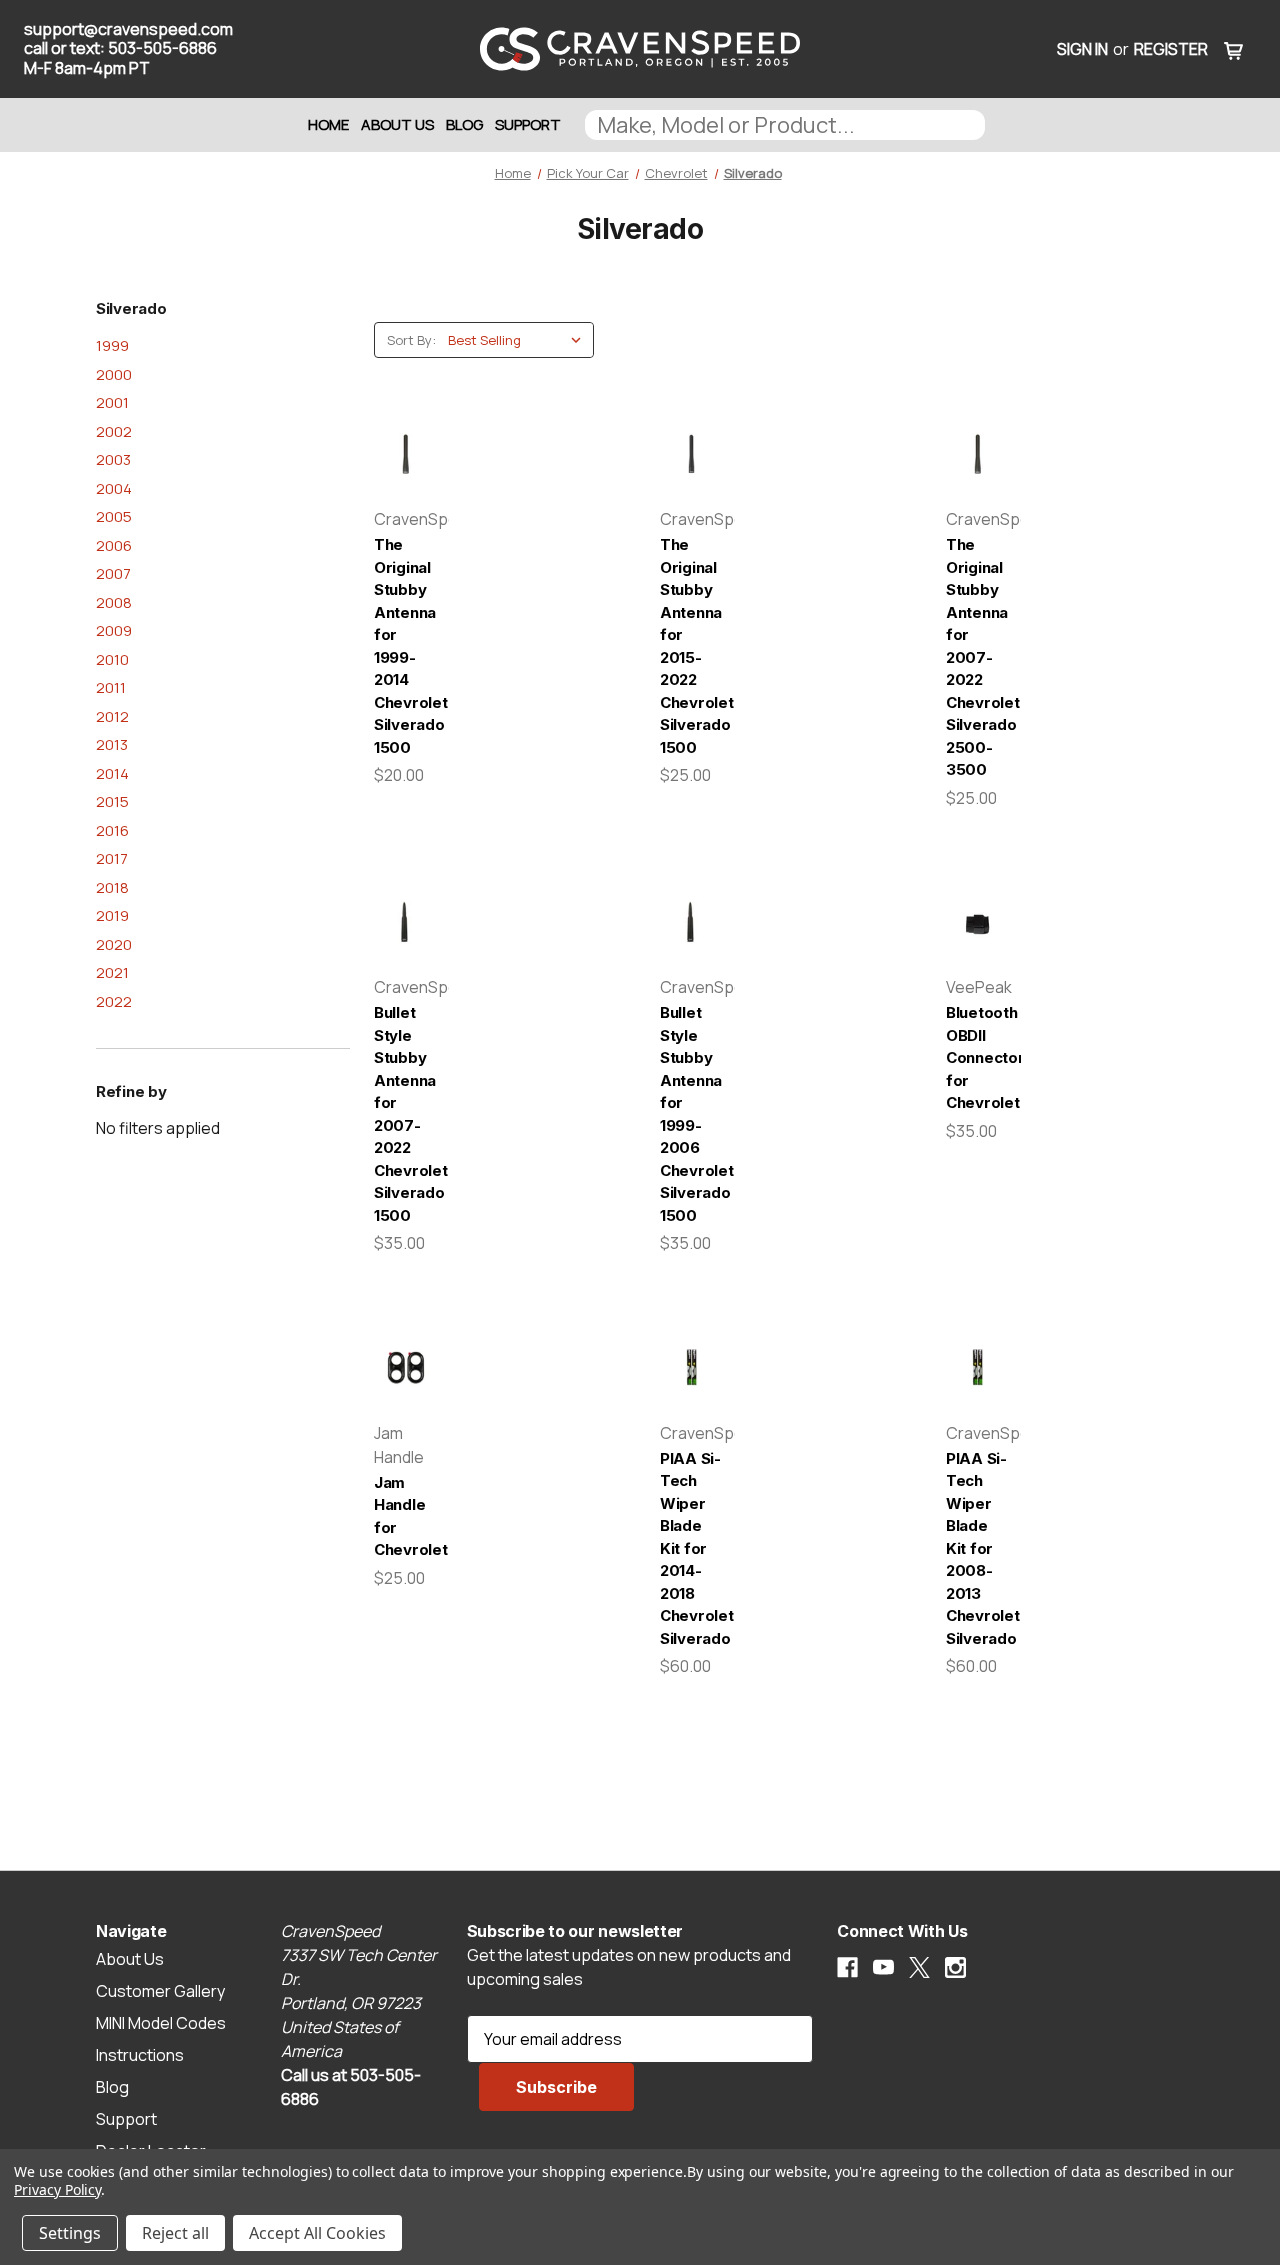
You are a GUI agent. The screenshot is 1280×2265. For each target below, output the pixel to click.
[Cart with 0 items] (1234, 49)
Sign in (1082, 49)
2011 (111, 687)
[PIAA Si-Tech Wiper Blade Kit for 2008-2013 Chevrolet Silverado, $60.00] (977, 1368)
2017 (112, 858)
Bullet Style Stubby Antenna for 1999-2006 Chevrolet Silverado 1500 (691, 1114)
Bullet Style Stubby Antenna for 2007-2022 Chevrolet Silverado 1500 (405, 1114)
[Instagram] (955, 1967)
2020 (114, 944)
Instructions (140, 2055)
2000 (114, 374)
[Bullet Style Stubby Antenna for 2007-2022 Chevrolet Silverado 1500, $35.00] (405, 923)
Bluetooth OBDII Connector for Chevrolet (977, 1057)
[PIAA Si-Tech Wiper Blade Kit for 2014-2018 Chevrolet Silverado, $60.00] (691, 1368)
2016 (112, 830)
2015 (112, 801)
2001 (112, 402)
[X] (919, 1967)
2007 (113, 573)
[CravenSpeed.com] (639, 49)
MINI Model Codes (161, 2023)
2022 (114, 1001)
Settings (70, 2233)
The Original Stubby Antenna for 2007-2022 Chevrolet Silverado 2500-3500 (977, 657)
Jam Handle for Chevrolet (405, 1516)
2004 (114, 488)
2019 (112, 915)
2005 (114, 516)
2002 (114, 431)
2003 (113, 459)
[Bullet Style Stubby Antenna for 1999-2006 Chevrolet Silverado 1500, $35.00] (691, 923)
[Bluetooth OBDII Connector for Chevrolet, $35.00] (977, 923)
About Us (397, 124)
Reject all (175, 2233)
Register (1171, 49)
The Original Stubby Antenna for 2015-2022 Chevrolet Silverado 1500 (691, 646)
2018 (112, 887)
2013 (112, 744)
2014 (112, 773)
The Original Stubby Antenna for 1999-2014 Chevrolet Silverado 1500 (405, 646)
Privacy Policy (57, 2189)
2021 (112, 972)
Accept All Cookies (317, 2233)
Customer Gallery (160, 1991)
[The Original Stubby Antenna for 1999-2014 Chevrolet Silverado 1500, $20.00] (405, 455)
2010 (112, 659)
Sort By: (411, 340)
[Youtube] (883, 1967)
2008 (114, 602)
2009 (114, 630)
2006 (114, 545)
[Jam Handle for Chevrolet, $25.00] (405, 1368)
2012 (112, 716)
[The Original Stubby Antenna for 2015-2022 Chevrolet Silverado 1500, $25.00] (691, 455)
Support (528, 124)
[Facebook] (847, 1967)
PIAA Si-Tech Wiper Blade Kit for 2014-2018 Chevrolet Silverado (691, 1548)
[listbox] (519, 340)
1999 (112, 345)
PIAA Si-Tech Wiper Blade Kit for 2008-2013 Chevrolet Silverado (977, 1548)
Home (328, 124)
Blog (464, 124)
